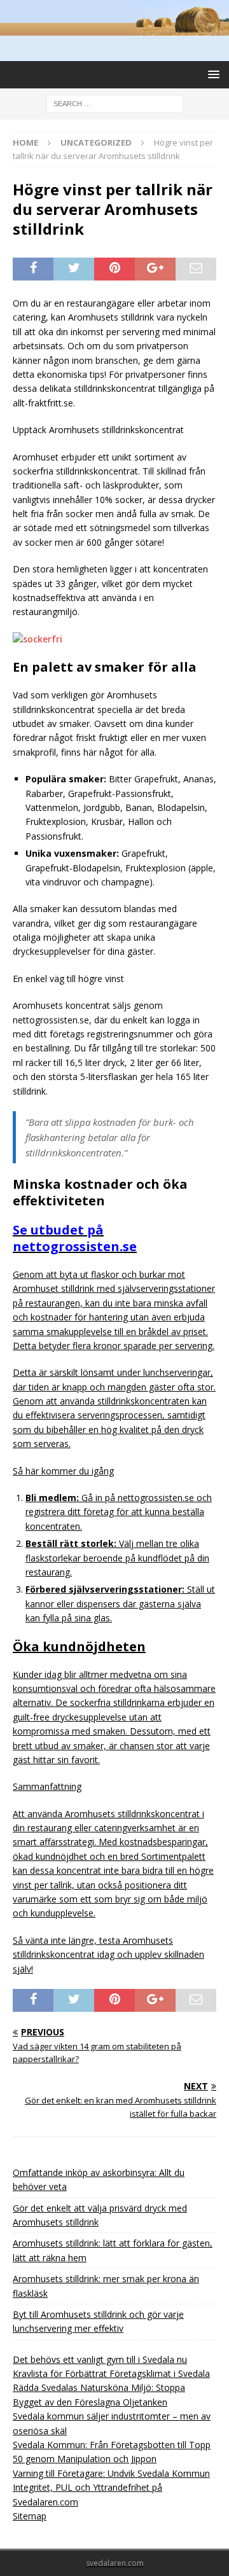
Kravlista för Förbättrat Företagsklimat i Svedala (111, 2373)
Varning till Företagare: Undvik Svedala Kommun (111, 2473)
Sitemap (30, 2516)
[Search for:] (115, 103)
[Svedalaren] (114, 28)
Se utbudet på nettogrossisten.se (75, 1238)
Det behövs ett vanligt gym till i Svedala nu (100, 2359)
